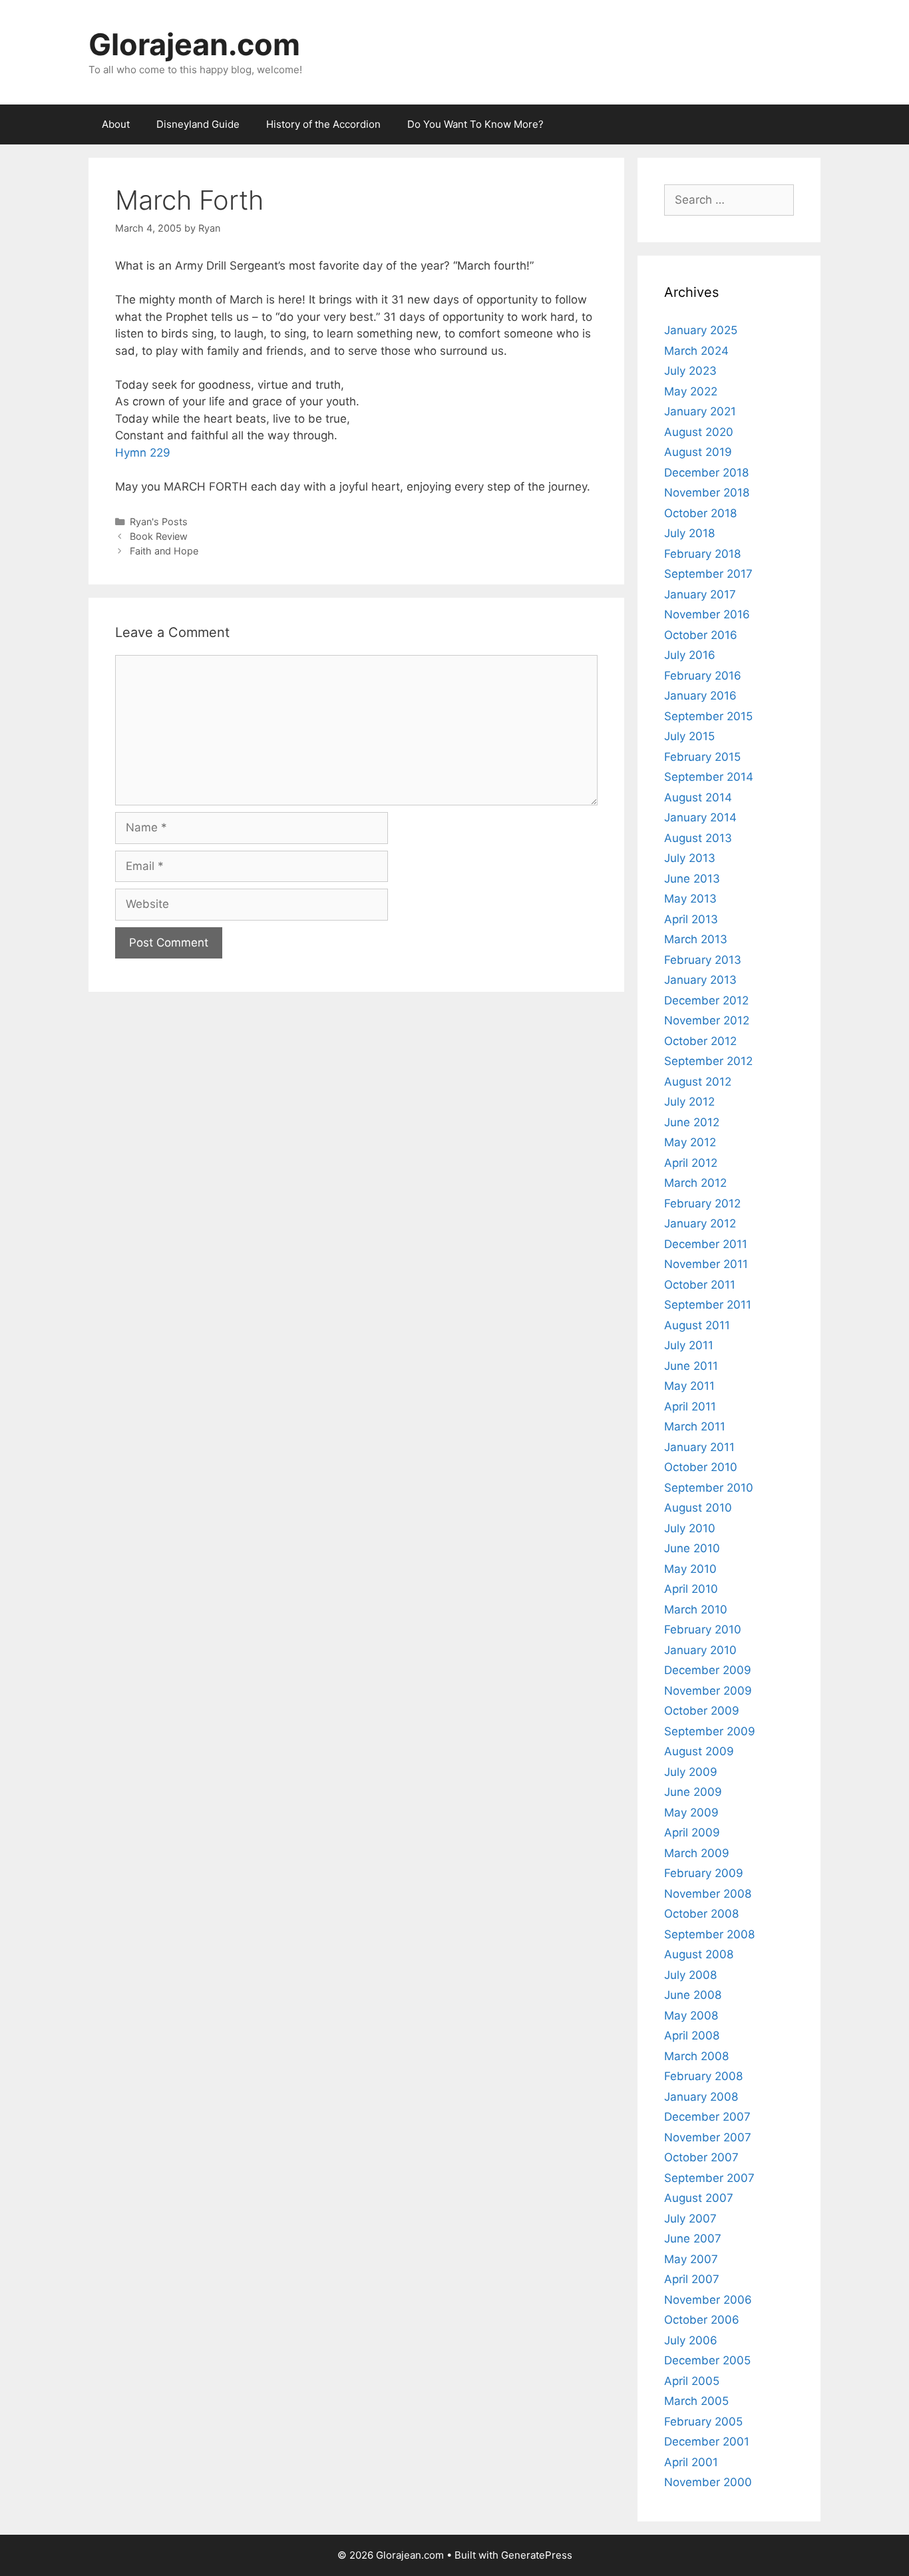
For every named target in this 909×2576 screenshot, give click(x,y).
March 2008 (696, 2056)
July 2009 (691, 1772)
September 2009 (710, 1731)
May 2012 (690, 1142)
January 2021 (700, 411)
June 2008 (693, 1995)
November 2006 (708, 2300)
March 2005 (696, 2401)
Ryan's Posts (159, 522)
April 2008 (692, 2036)
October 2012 (700, 1041)
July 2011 (689, 1345)
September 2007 (709, 2178)
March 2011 (695, 1426)
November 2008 (708, 1894)
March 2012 (695, 1183)
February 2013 (703, 960)
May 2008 (691, 2016)
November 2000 (708, 2482)
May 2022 (691, 391)
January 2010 (700, 1650)
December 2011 (706, 1244)
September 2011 (708, 1305)
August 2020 (699, 432)
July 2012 (689, 1102)
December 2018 (706, 473)
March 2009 (697, 1853)
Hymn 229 (143, 453)
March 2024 (696, 351)
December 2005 (707, 2360)
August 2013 (698, 838)
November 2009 (708, 1691)
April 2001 (691, 2462)
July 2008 (690, 1975)
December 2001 (707, 2442)
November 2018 (707, 493)
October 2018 (700, 513)
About (116, 124)
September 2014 (709, 777)
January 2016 (700, 696)
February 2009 (704, 1873)
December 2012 (706, 1000)
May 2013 (690, 899)
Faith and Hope (164, 551)
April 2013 (691, 919)
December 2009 (708, 1670)
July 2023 (690, 371)
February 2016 (703, 676)
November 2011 (706, 1264)
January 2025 (701, 330)
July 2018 (689, 533)
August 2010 (698, 1508)
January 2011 (699, 1447)
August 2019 (698, 452)
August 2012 (698, 1082)
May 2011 (689, 1386)
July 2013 (690, 858)
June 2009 (693, 1792)
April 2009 (692, 1832)
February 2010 (703, 1629)
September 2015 (708, 716)
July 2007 (690, 2219)
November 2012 (707, 1020)
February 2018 (702, 554)
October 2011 (700, 1285)
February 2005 (703, 2422)
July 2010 (690, 1528)
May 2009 (691, 1813)
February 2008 (703, 2076)
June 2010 (692, 1548)
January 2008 (701, 2097)
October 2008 (701, 1914)
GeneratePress (537, 2555)
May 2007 (691, 2259)
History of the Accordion (323, 124)
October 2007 (701, 2157)
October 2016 (701, 635)
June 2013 (692, 879)
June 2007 (693, 2239)
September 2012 (708, 1061)
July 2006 (691, 2340)
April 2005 (692, 2381)
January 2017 (700, 594)
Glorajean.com (194, 44)
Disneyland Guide (198, 124)
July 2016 (690, 655)
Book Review (159, 536)
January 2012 (700, 1223)
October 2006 (702, 2320)
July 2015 (689, 736)
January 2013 (700, 980)
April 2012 (691, 1163)
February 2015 (702, 757)
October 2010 (701, 1467)
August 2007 (699, 2198)
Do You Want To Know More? (475, 124)
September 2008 (709, 1934)
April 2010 (691, 1589)
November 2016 (707, 614)
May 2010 (690, 1569)
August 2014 (698, 797)
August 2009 (699, 1751)
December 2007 (707, 2117)
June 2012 (692, 1122)
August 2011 (697, 1325)
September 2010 (709, 1488)
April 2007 (692, 2279)
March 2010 (696, 1610)
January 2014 (700, 817)
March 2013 (696, 939)
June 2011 (691, 1366)
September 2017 (708, 574)
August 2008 (699, 1954)
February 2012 (702, 1203)
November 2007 (708, 2137)
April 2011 (690, 1406)
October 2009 (702, 1711)
